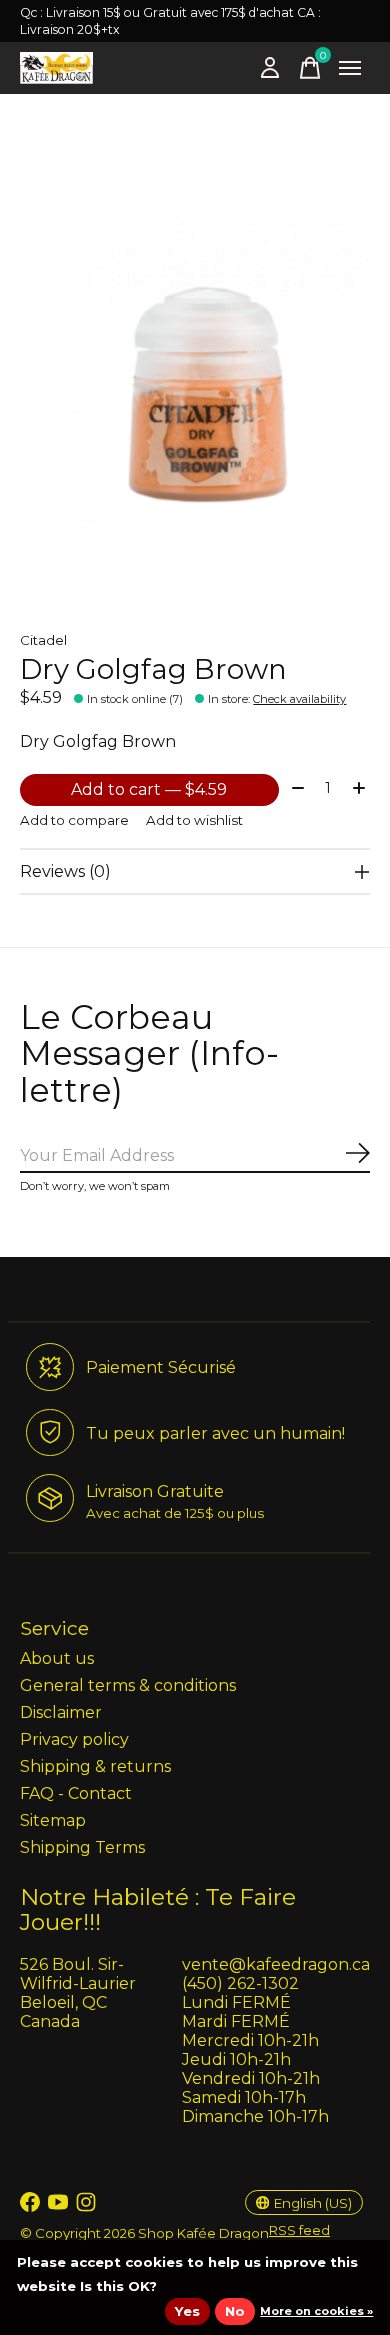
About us (57, 1658)
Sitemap (53, 1820)
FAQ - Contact (76, 1793)
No (235, 2311)
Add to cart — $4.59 (149, 789)
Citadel (43, 640)
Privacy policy (74, 1739)
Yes (187, 2311)
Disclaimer (61, 1712)
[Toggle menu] (350, 68)
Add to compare (74, 820)
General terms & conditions (128, 1685)
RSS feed (299, 2230)
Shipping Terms (82, 1847)
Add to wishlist (194, 820)
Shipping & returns (95, 1766)
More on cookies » (316, 2311)
